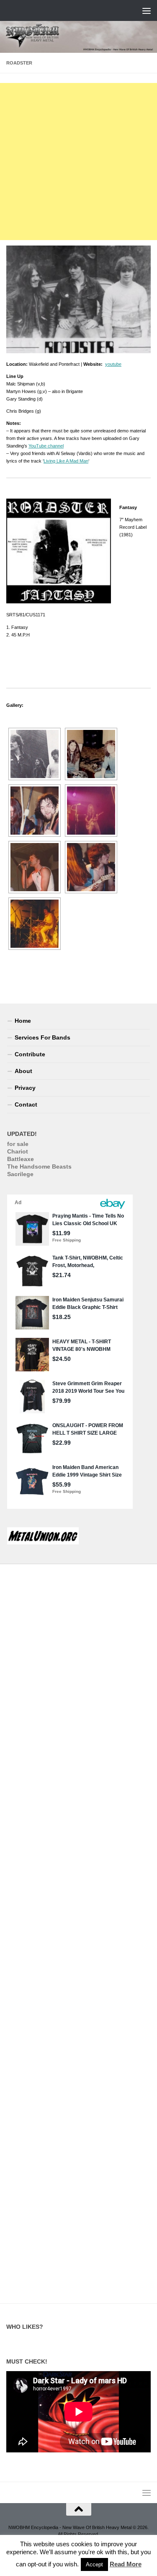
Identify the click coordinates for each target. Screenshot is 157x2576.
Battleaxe (21, 1159)
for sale (18, 1144)
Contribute (30, 1054)
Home (23, 1021)
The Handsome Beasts (39, 1166)
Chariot (18, 1151)
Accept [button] (94, 2564)
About (23, 1071)
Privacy (25, 1088)
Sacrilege (20, 1174)
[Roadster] (35, 754)
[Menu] (147, 10)
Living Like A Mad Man (66, 461)
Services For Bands (42, 1037)
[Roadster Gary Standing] (35, 924)
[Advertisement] (78, 162)
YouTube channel (46, 446)
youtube (113, 364)
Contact (26, 1104)
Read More (126, 2564)
